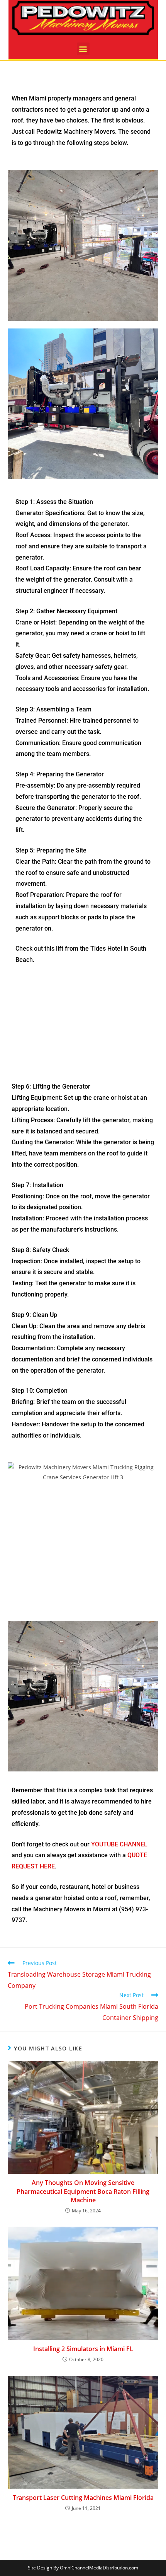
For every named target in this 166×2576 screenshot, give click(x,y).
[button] (83, 49)
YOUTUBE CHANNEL (119, 1844)
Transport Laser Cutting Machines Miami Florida (83, 2498)
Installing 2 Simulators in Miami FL (83, 2349)
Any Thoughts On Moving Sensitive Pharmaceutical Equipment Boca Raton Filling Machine (83, 2191)
